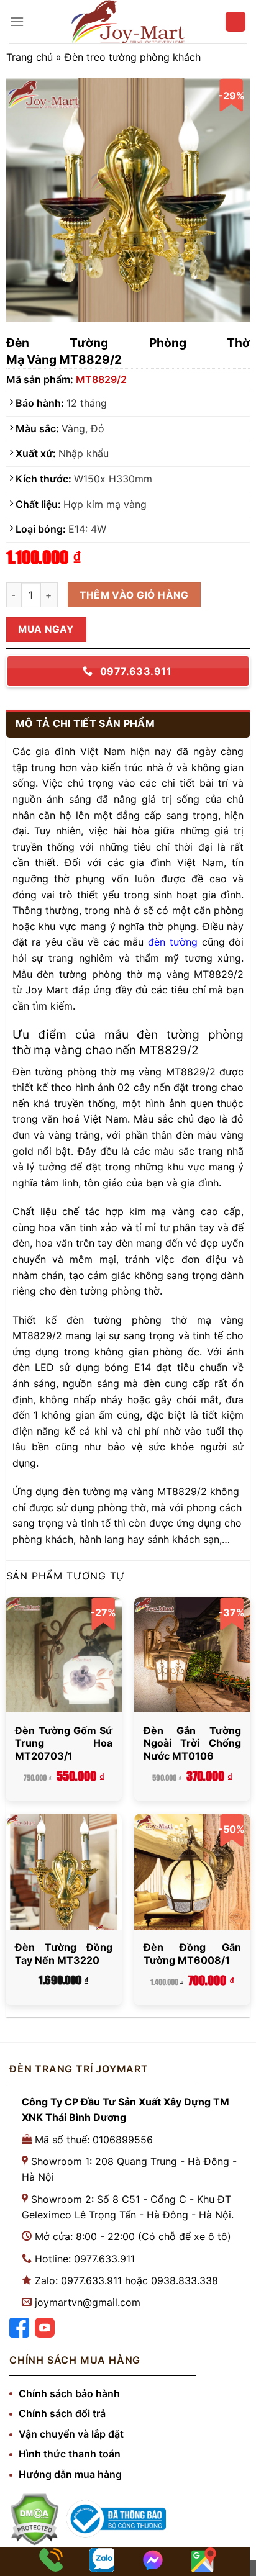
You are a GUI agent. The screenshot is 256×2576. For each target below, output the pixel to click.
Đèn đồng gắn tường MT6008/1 (192, 1954)
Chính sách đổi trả (62, 2413)
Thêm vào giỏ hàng (134, 595)
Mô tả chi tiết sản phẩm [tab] (85, 723)
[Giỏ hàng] (235, 22)
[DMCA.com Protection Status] (34, 2519)
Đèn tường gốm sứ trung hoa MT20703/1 (64, 1743)
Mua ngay (46, 629)
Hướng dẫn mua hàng (70, 2474)
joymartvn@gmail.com (88, 2302)
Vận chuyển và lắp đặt (71, 2434)
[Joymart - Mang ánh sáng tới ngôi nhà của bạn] (128, 22)
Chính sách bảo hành (69, 2393)
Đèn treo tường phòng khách (133, 57)
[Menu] (17, 21)
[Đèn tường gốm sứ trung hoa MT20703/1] (64, 1655)
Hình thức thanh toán (70, 2454)
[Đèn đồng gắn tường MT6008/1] (192, 1872)
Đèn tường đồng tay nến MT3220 (64, 1954)
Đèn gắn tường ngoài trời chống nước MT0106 (192, 1743)
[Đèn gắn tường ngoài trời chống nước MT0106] (192, 1655)
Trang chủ (30, 57)
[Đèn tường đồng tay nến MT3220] (64, 1872)
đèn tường (173, 942)
